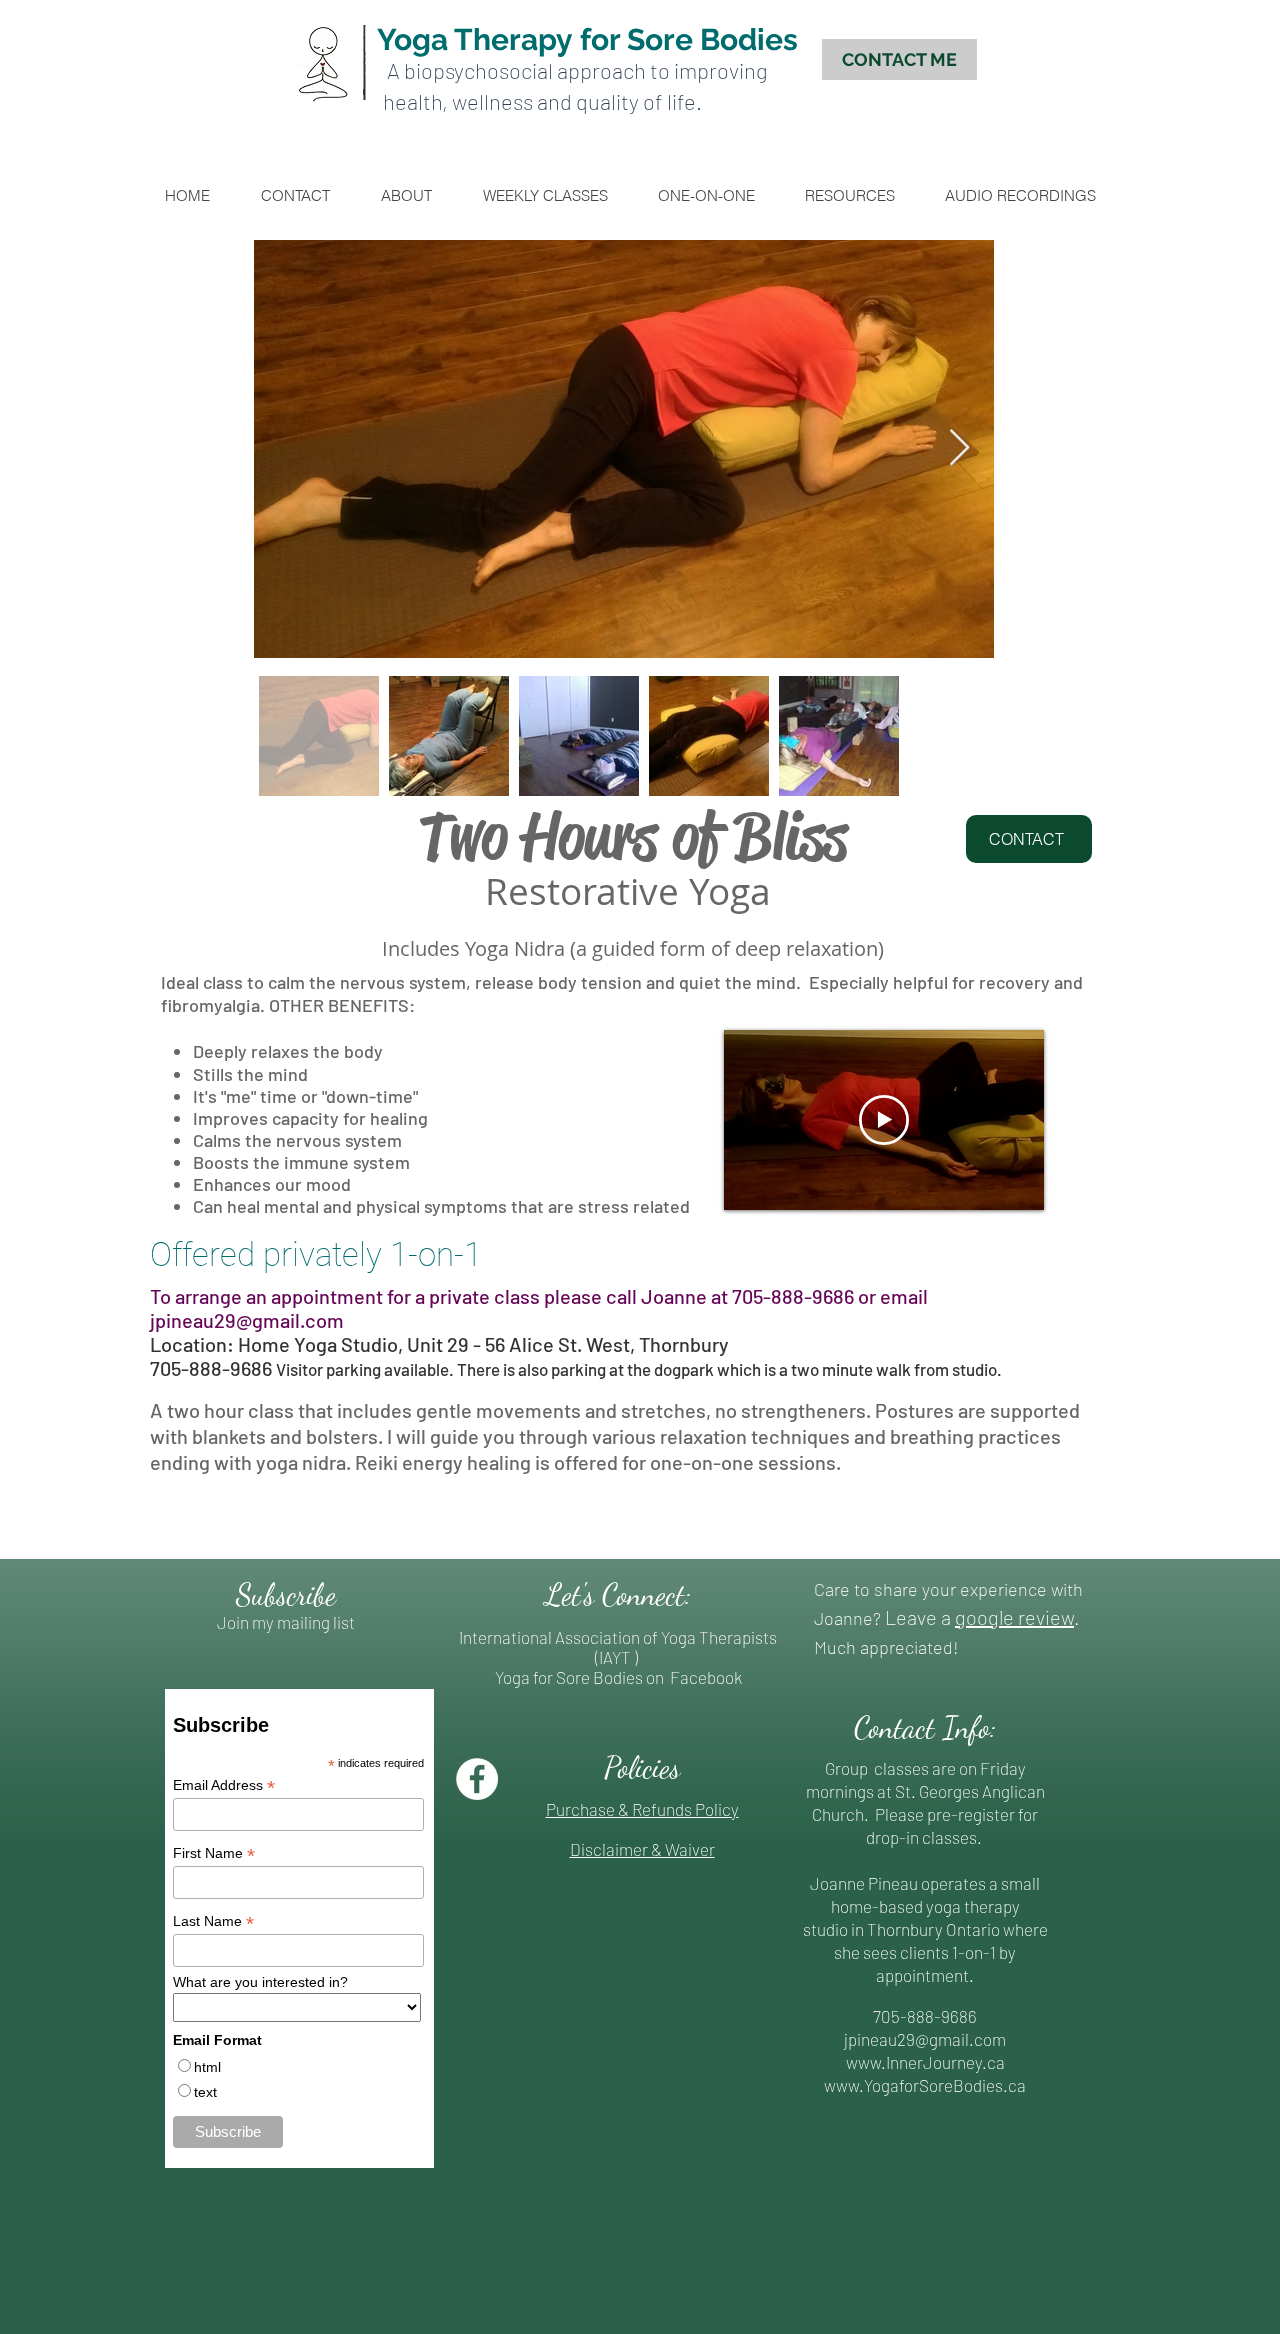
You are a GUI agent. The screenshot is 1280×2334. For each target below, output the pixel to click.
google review (1014, 1617)
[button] (715, 196)
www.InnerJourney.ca (925, 2062)
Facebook (704, 1677)
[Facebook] (477, 1779)
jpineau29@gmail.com (247, 1320)
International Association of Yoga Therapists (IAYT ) (618, 1647)
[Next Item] (959, 448)
